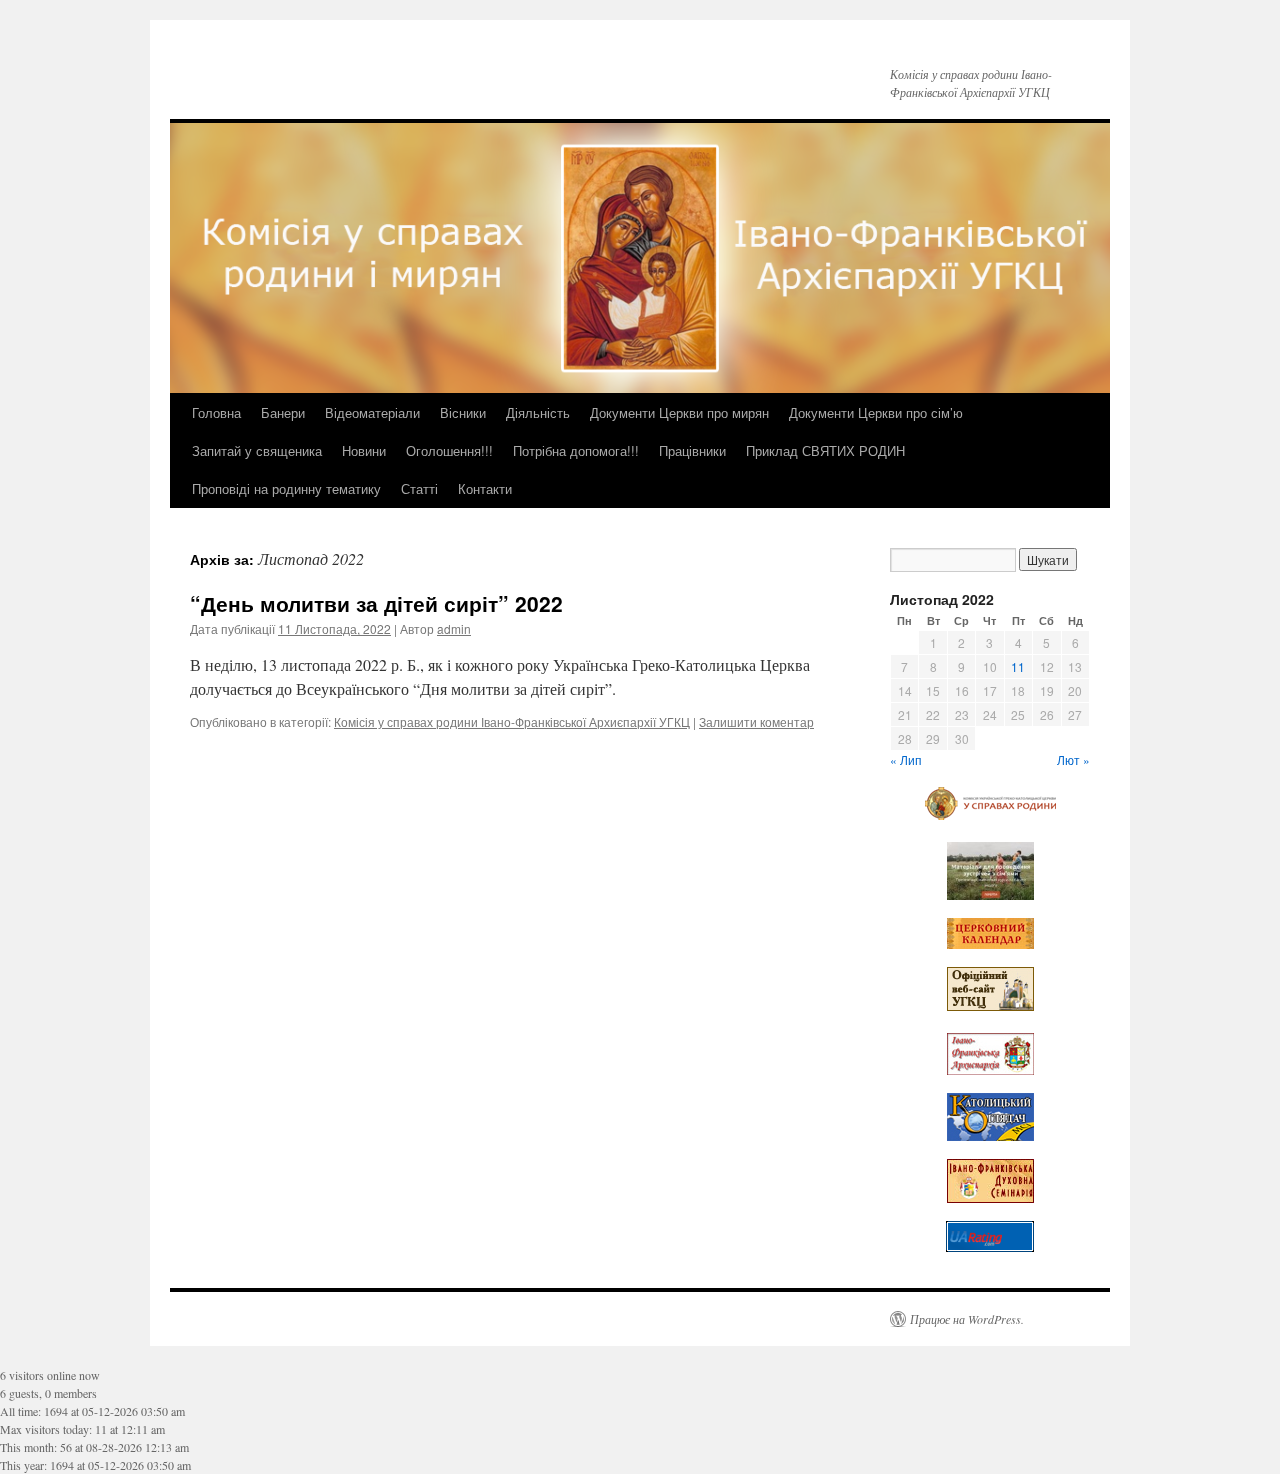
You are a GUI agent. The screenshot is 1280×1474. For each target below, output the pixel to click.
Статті (419, 488)
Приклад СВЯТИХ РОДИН (825, 450)
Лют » (1073, 759)
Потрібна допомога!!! (576, 450)
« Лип (906, 759)
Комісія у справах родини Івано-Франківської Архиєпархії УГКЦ (512, 721)
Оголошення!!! (449, 450)
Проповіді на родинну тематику (286, 488)
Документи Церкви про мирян (679, 412)
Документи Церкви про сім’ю (876, 412)
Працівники (692, 450)
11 (1018, 666)
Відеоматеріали (372, 412)
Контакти (485, 488)
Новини (364, 450)
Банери (283, 412)
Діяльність (538, 412)
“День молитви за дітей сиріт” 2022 (376, 603)
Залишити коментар (756, 721)
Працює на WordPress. (967, 1319)
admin (454, 628)
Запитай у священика (257, 450)
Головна (216, 412)
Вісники (463, 412)
